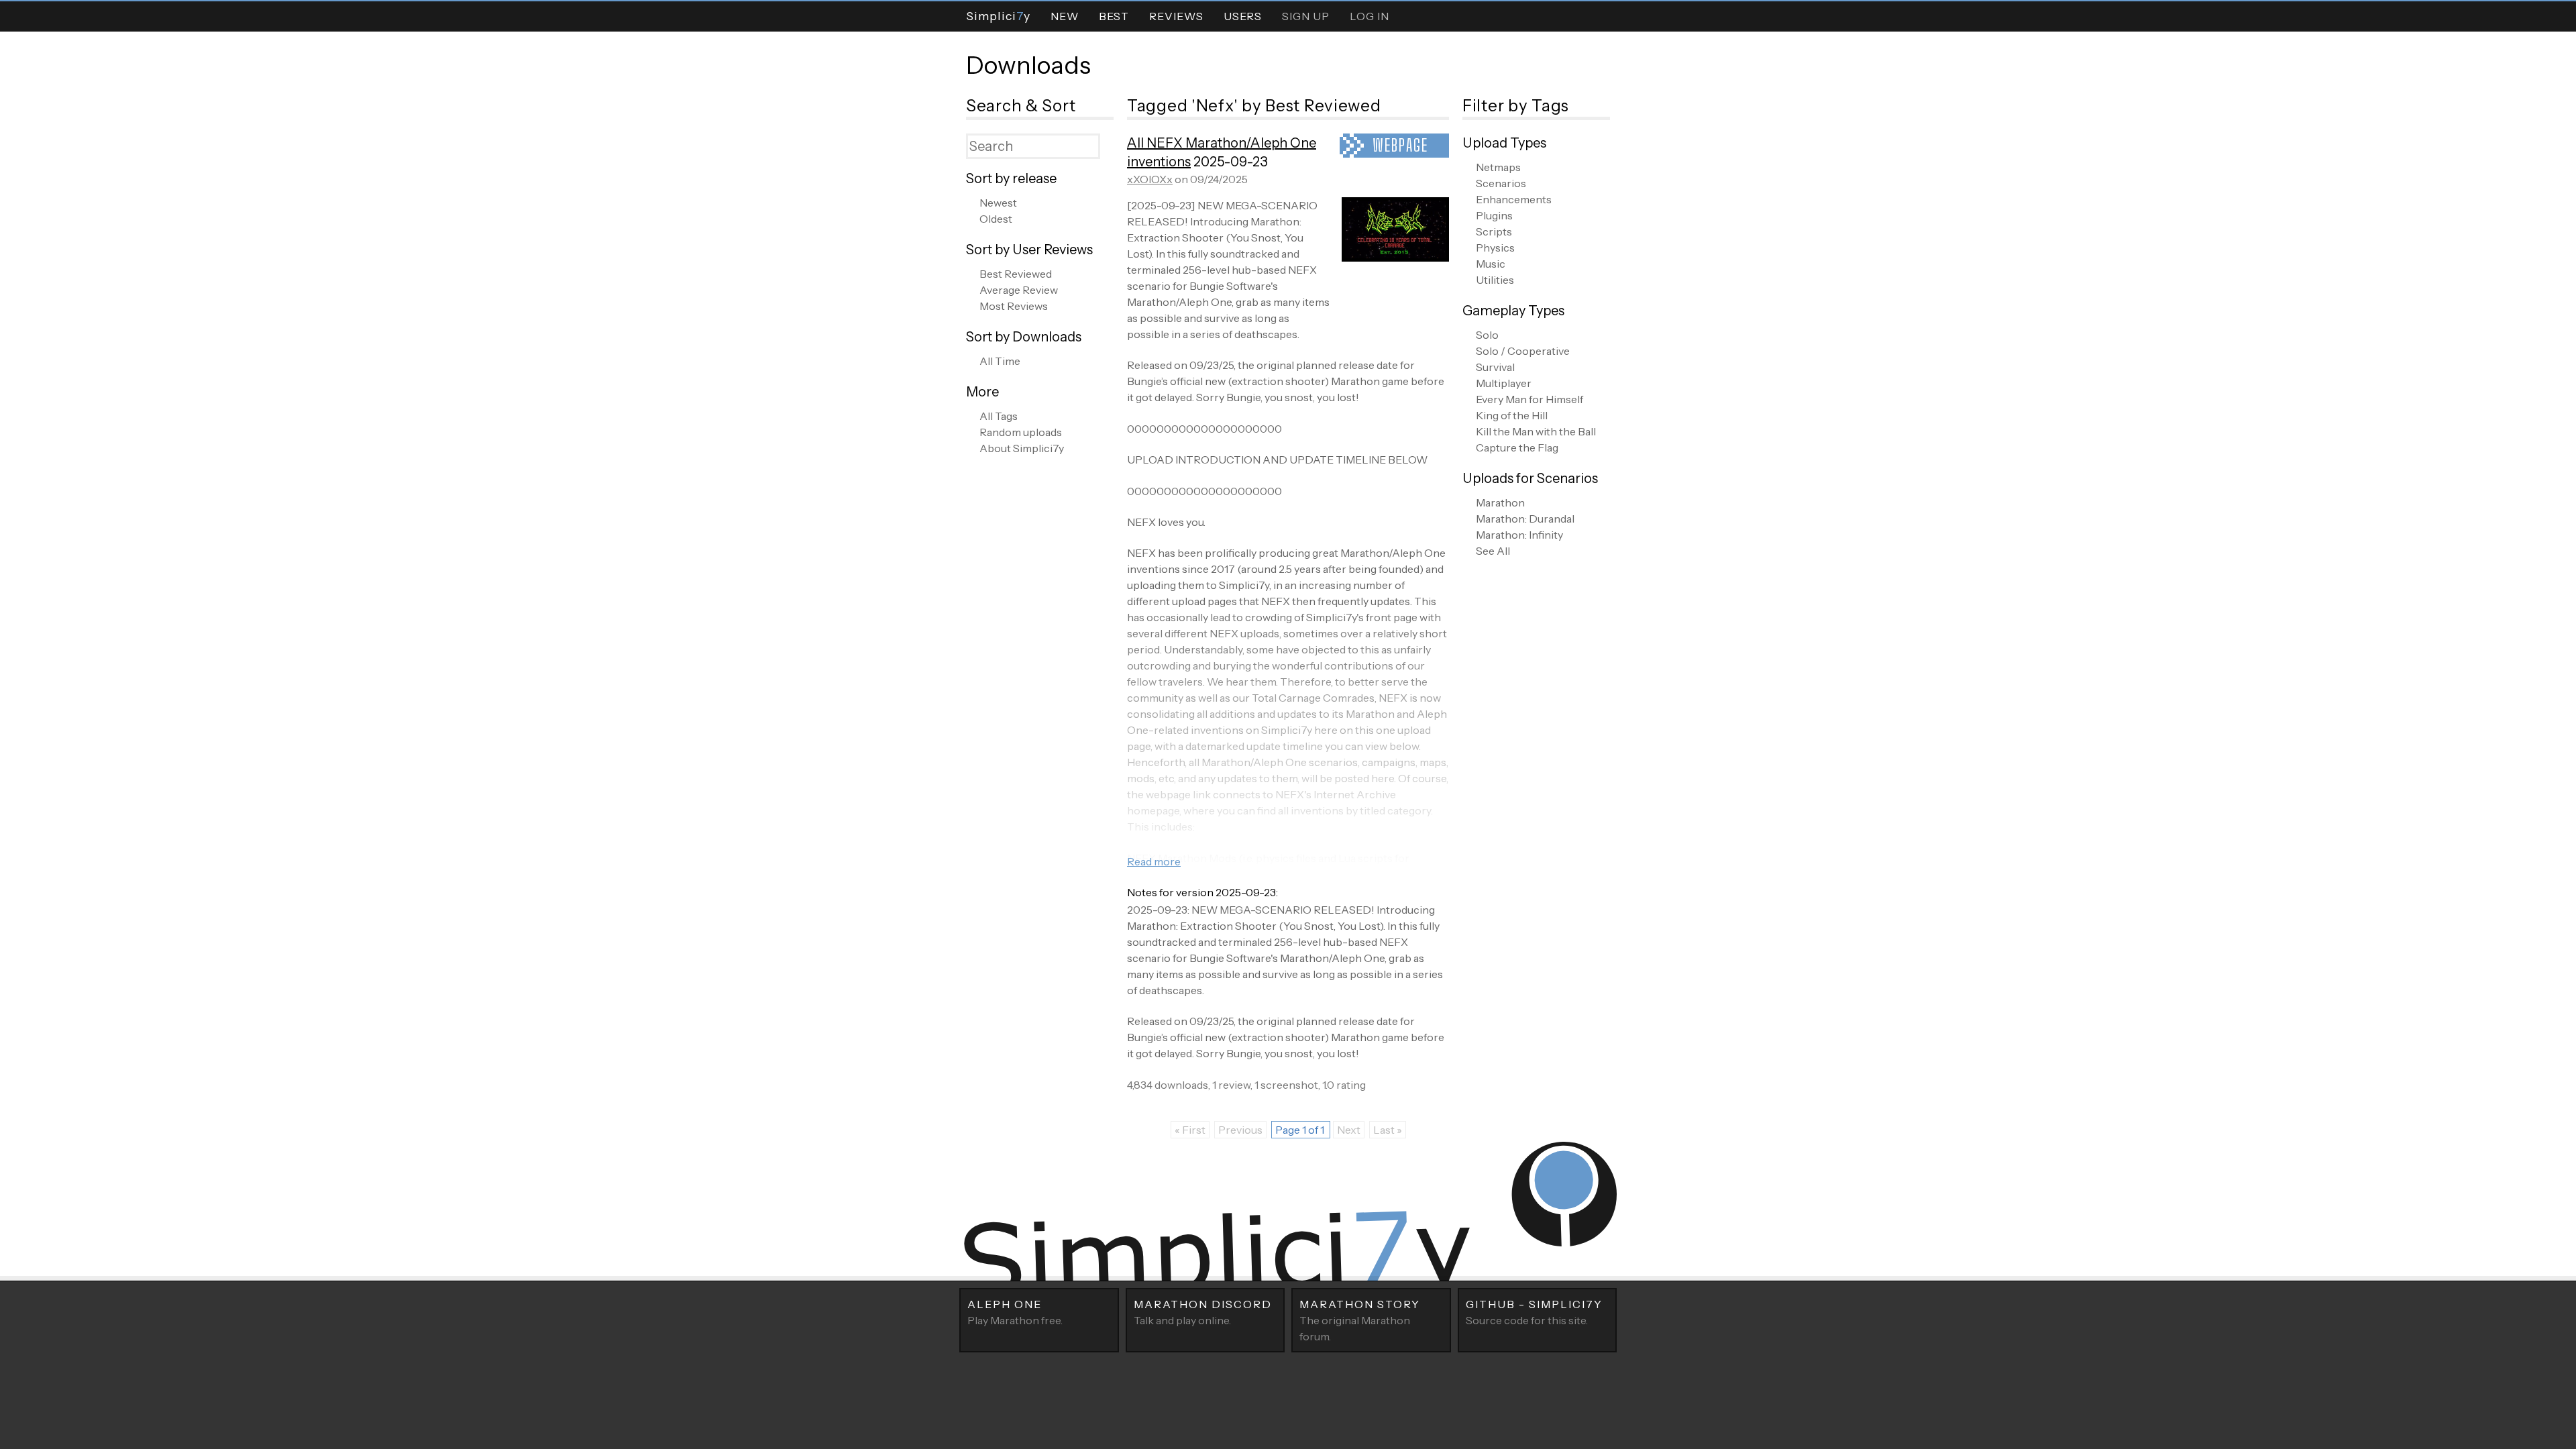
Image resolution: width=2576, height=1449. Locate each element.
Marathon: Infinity (1519, 535)
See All (1493, 551)
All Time (1000, 361)
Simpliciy (998, 16)
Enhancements (1514, 199)
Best (1114, 16)
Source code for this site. (1534, 1312)
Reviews (1176, 16)
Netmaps (1498, 167)
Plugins (1494, 215)
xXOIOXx (1150, 179)
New (1065, 16)
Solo (1487, 335)
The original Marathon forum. (1360, 1320)
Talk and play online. (1203, 1312)
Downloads (1028, 65)
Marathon (1500, 502)
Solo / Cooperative (1523, 351)
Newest (998, 203)
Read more (1154, 861)
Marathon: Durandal (1525, 519)
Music (1491, 264)
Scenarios (1501, 183)
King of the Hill (1512, 415)
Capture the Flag (1517, 447)
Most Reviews (1014, 306)
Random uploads (1021, 432)
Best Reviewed (1016, 274)
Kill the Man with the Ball (1536, 431)
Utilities (1495, 280)
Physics (1495, 248)
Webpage (1400, 145)
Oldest (996, 219)
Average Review (1019, 290)
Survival (1495, 367)
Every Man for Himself (1529, 399)
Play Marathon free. (1015, 1312)
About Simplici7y (1022, 448)
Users (1243, 16)
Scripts (1494, 231)
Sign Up (1306, 16)
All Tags (999, 416)
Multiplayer (1504, 383)
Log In (1370, 16)
